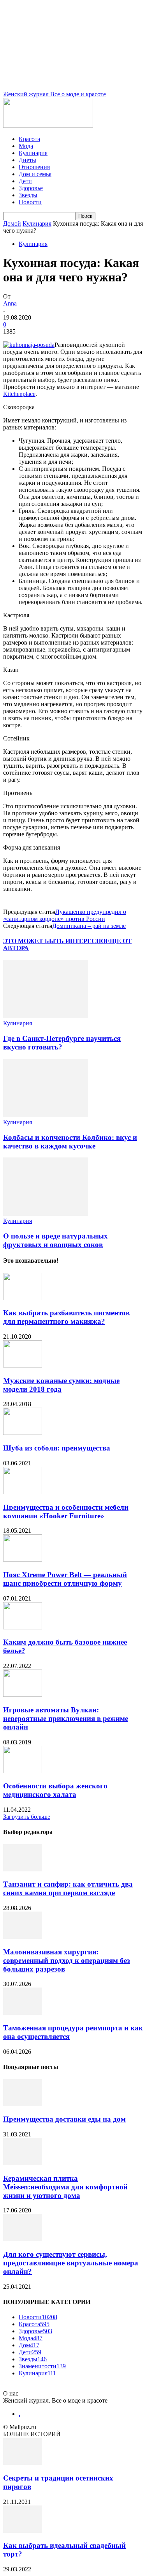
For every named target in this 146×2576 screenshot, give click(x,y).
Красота (29, 139)
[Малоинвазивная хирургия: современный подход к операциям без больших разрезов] (23, 1937)
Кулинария (33, 153)
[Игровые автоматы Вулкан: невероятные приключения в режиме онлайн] (23, 1695)
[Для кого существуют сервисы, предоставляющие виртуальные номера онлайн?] (23, 2239)
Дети (25, 181)
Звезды (28, 195)
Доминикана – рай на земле (89, 926)
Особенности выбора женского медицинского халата (55, 1790)
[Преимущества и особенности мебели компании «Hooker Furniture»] (23, 1492)
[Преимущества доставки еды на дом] (23, 2104)
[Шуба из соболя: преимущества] (23, 1433)
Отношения (34, 167)
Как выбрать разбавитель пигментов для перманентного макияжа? (66, 1317)
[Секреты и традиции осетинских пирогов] (23, 2463)
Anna (10, 303)
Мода (26, 146)
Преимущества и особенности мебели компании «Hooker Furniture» (66, 1512)
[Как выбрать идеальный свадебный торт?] (23, 2531)
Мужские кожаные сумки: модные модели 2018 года (61, 1385)
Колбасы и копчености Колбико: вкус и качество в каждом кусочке (70, 1142)
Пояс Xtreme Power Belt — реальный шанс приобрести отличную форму (65, 1579)
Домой (12, 224)
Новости (30, 202)
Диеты (27, 160)
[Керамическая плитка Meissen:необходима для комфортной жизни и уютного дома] (23, 2163)
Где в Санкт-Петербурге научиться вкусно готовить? (62, 1043)
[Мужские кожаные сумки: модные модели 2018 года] (23, 1365)
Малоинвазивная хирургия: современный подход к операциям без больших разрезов (67, 1960)
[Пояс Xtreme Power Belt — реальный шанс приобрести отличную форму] (23, 1559)
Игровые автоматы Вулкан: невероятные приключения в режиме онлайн (66, 1718)
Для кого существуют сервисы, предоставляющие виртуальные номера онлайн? (71, 2263)
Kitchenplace (19, 394)
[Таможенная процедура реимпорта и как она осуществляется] (23, 2013)
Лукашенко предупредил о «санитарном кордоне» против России (65, 915)
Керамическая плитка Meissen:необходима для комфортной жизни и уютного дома (65, 2187)
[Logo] (48, 126)
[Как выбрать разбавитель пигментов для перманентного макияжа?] (23, 1298)
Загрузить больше (27, 1817)
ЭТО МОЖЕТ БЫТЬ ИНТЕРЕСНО (54, 941)
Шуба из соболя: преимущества (57, 1448)
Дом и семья (35, 174)
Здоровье (31, 188)
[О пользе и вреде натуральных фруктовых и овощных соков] (46, 1214)
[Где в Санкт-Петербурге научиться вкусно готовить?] (46, 1016)
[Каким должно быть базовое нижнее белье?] (23, 1627)
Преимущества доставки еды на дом (64, 2119)
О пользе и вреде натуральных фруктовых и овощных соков (55, 1240)
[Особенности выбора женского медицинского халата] (23, 1771)
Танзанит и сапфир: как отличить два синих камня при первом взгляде (68, 1888)
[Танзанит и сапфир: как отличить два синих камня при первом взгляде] (23, 1869)
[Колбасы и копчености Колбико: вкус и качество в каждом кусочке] (46, 1115)
